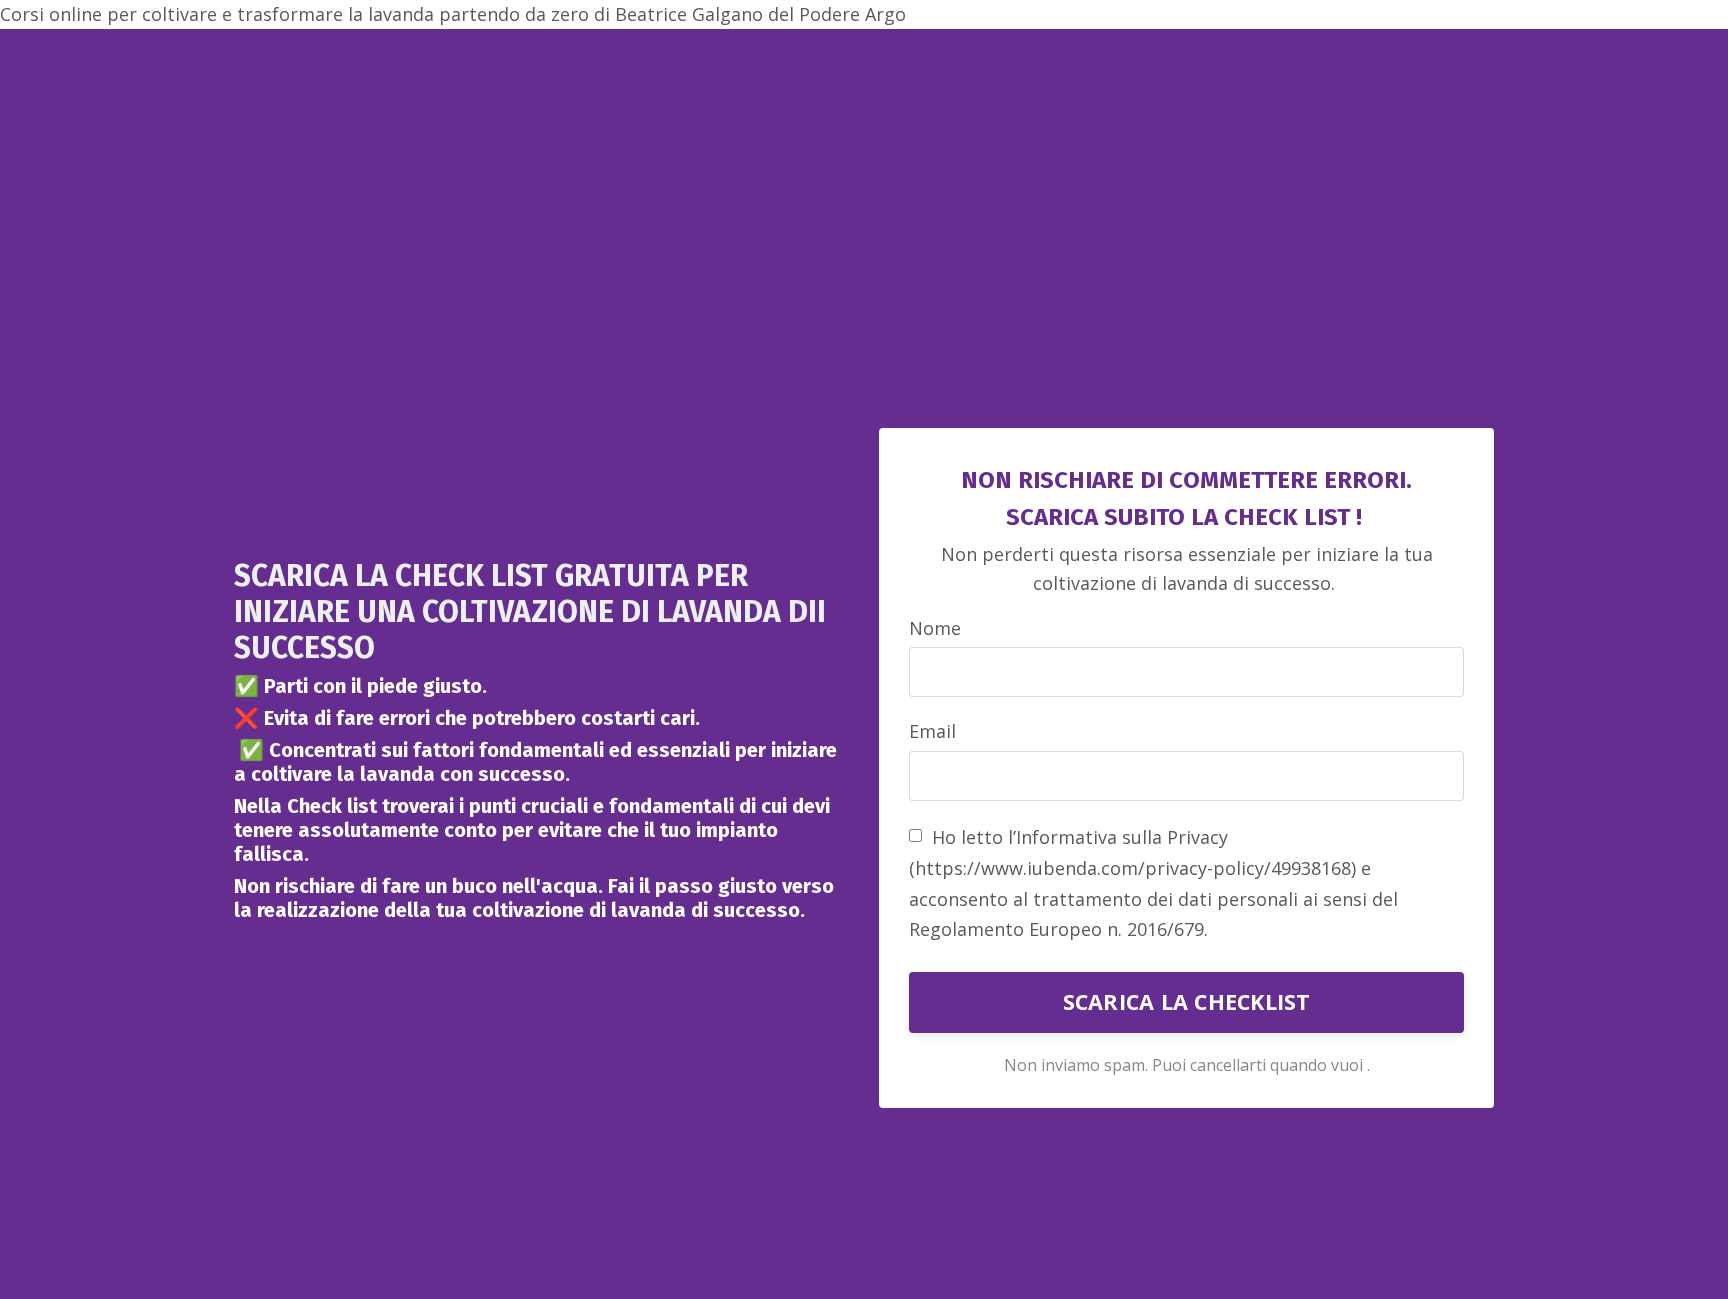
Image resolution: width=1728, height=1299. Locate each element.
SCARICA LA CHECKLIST (1187, 1001)
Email (932, 731)
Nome (935, 628)
